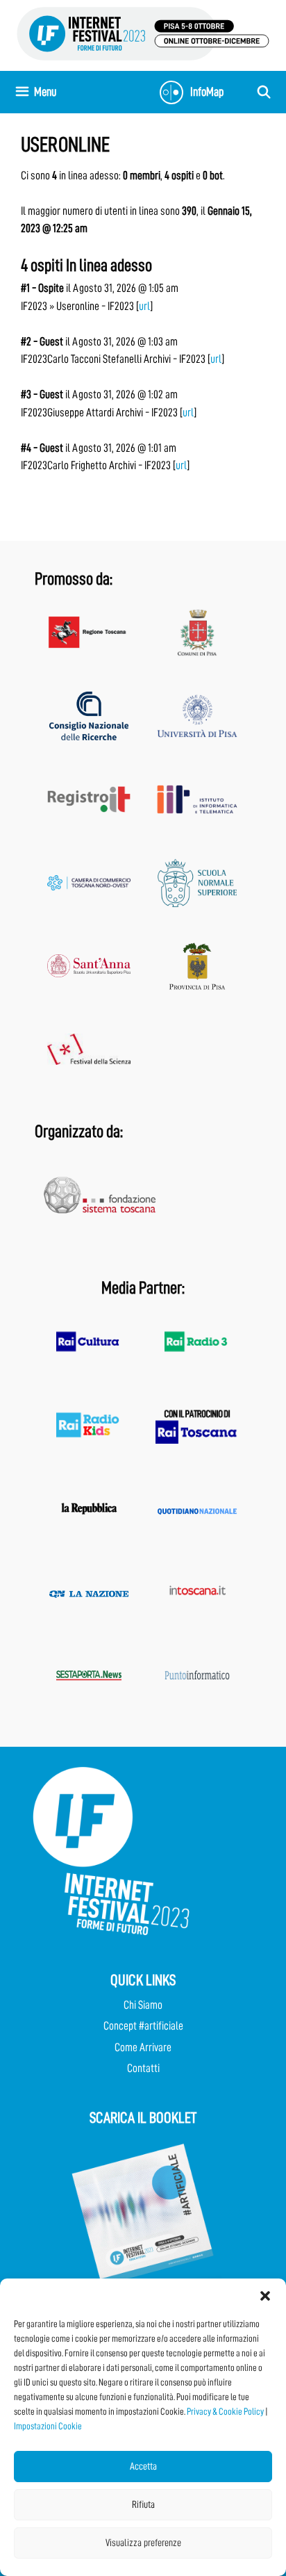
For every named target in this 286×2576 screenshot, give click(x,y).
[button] (265, 2296)
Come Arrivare (143, 2047)
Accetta (143, 2467)
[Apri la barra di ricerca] (264, 92)
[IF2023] (143, 33)
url (144, 306)
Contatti (143, 2068)
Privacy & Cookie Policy (225, 2411)
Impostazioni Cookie (48, 2426)
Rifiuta (143, 2505)
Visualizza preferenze (143, 2543)
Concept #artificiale (143, 2026)
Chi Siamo (143, 2005)
